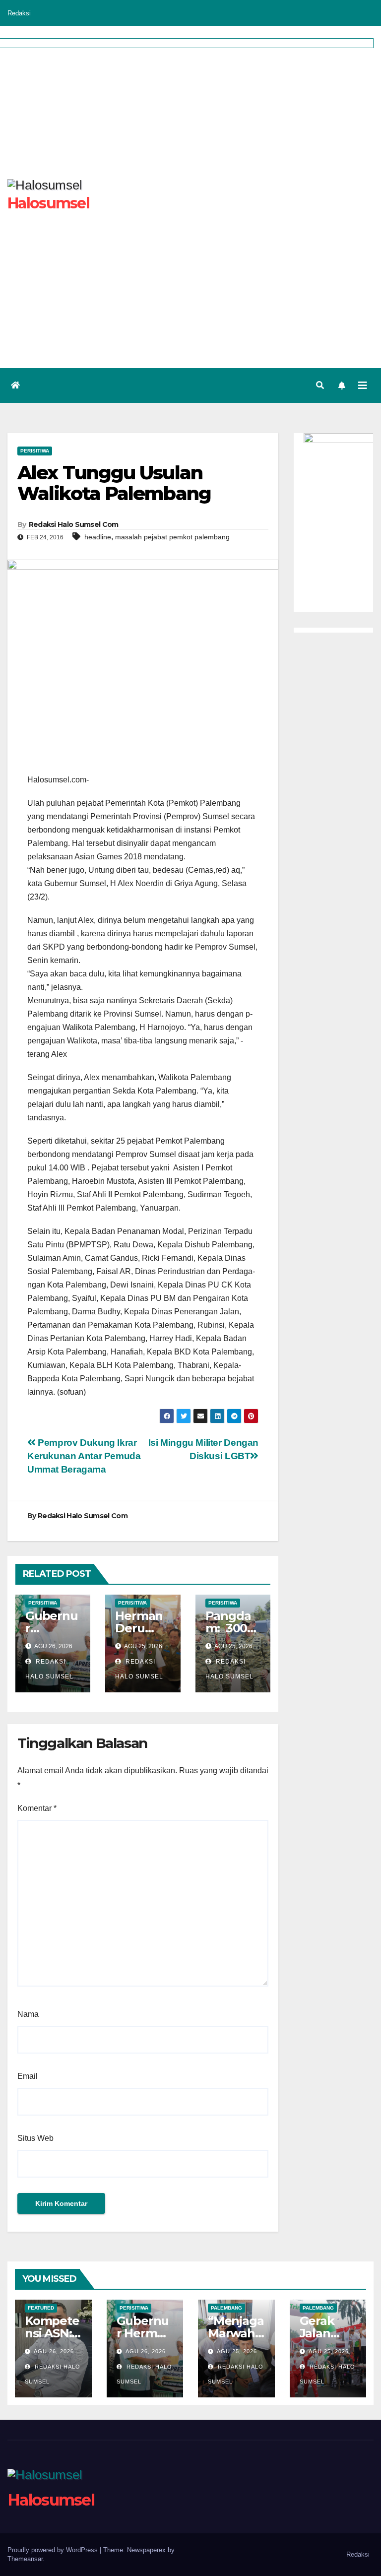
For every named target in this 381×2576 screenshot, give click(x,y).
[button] (320, 385)
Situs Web (35, 2138)
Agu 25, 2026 (237, 2351)
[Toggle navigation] (363, 386)
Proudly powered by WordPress (54, 2550)
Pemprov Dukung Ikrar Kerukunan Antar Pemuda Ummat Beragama (84, 1456)
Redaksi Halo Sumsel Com (74, 524)
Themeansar (25, 2559)
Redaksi (19, 13)
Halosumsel (51, 2500)
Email (28, 2076)
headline (98, 537)
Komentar (37, 1808)
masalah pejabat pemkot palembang (172, 537)
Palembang (226, 2308)
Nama (28, 2014)
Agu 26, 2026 (54, 2351)
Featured (41, 2308)
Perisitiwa (35, 451)
